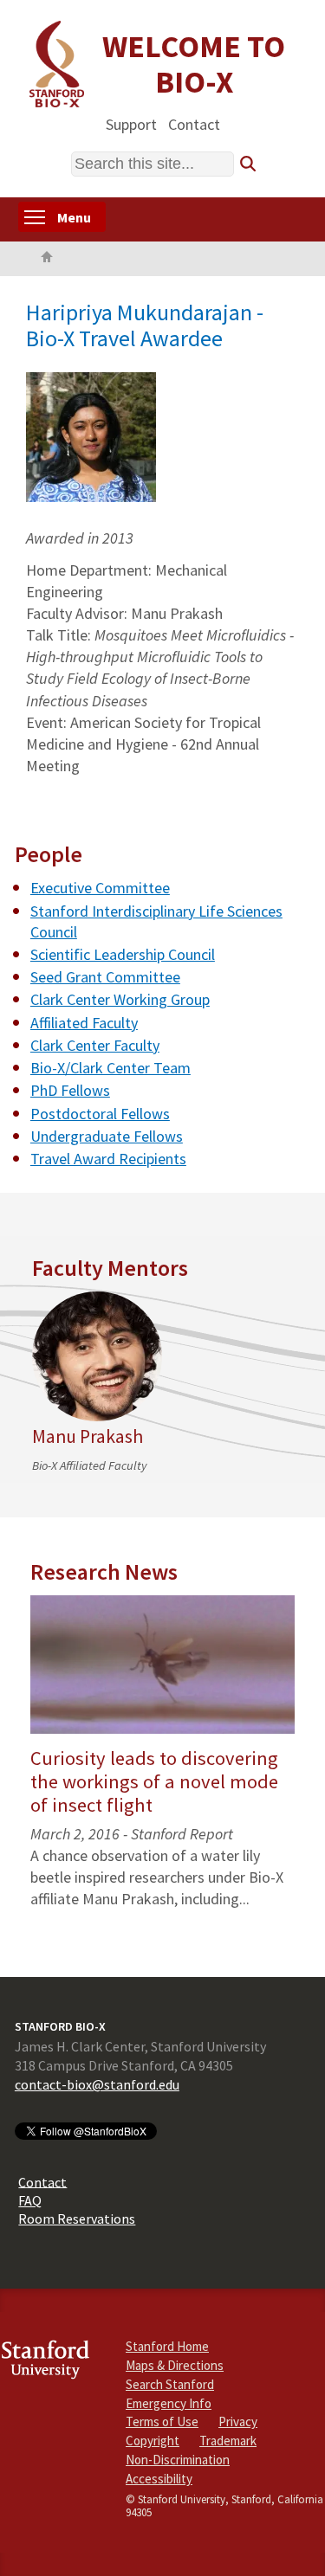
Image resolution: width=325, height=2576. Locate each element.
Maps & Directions (175, 2365)
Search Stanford (170, 2384)
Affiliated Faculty (84, 1023)
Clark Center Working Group (120, 999)
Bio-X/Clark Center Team (110, 1068)
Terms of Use (162, 2421)
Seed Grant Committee (105, 977)
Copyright (153, 2441)
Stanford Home (167, 2346)
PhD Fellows (70, 1090)
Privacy (238, 2421)
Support (131, 123)
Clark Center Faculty (95, 1045)
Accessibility (159, 2479)
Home (47, 259)
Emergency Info (169, 2403)
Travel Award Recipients (108, 1159)
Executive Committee (100, 888)
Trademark (228, 2441)
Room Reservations (77, 2219)
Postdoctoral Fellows (100, 1114)
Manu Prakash (88, 1436)
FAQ (30, 2200)
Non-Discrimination (178, 2460)
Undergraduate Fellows (107, 1136)
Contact (194, 123)
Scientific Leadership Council (123, 954)
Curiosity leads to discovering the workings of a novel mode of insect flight (154, 1781)
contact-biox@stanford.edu (97, 2084)
